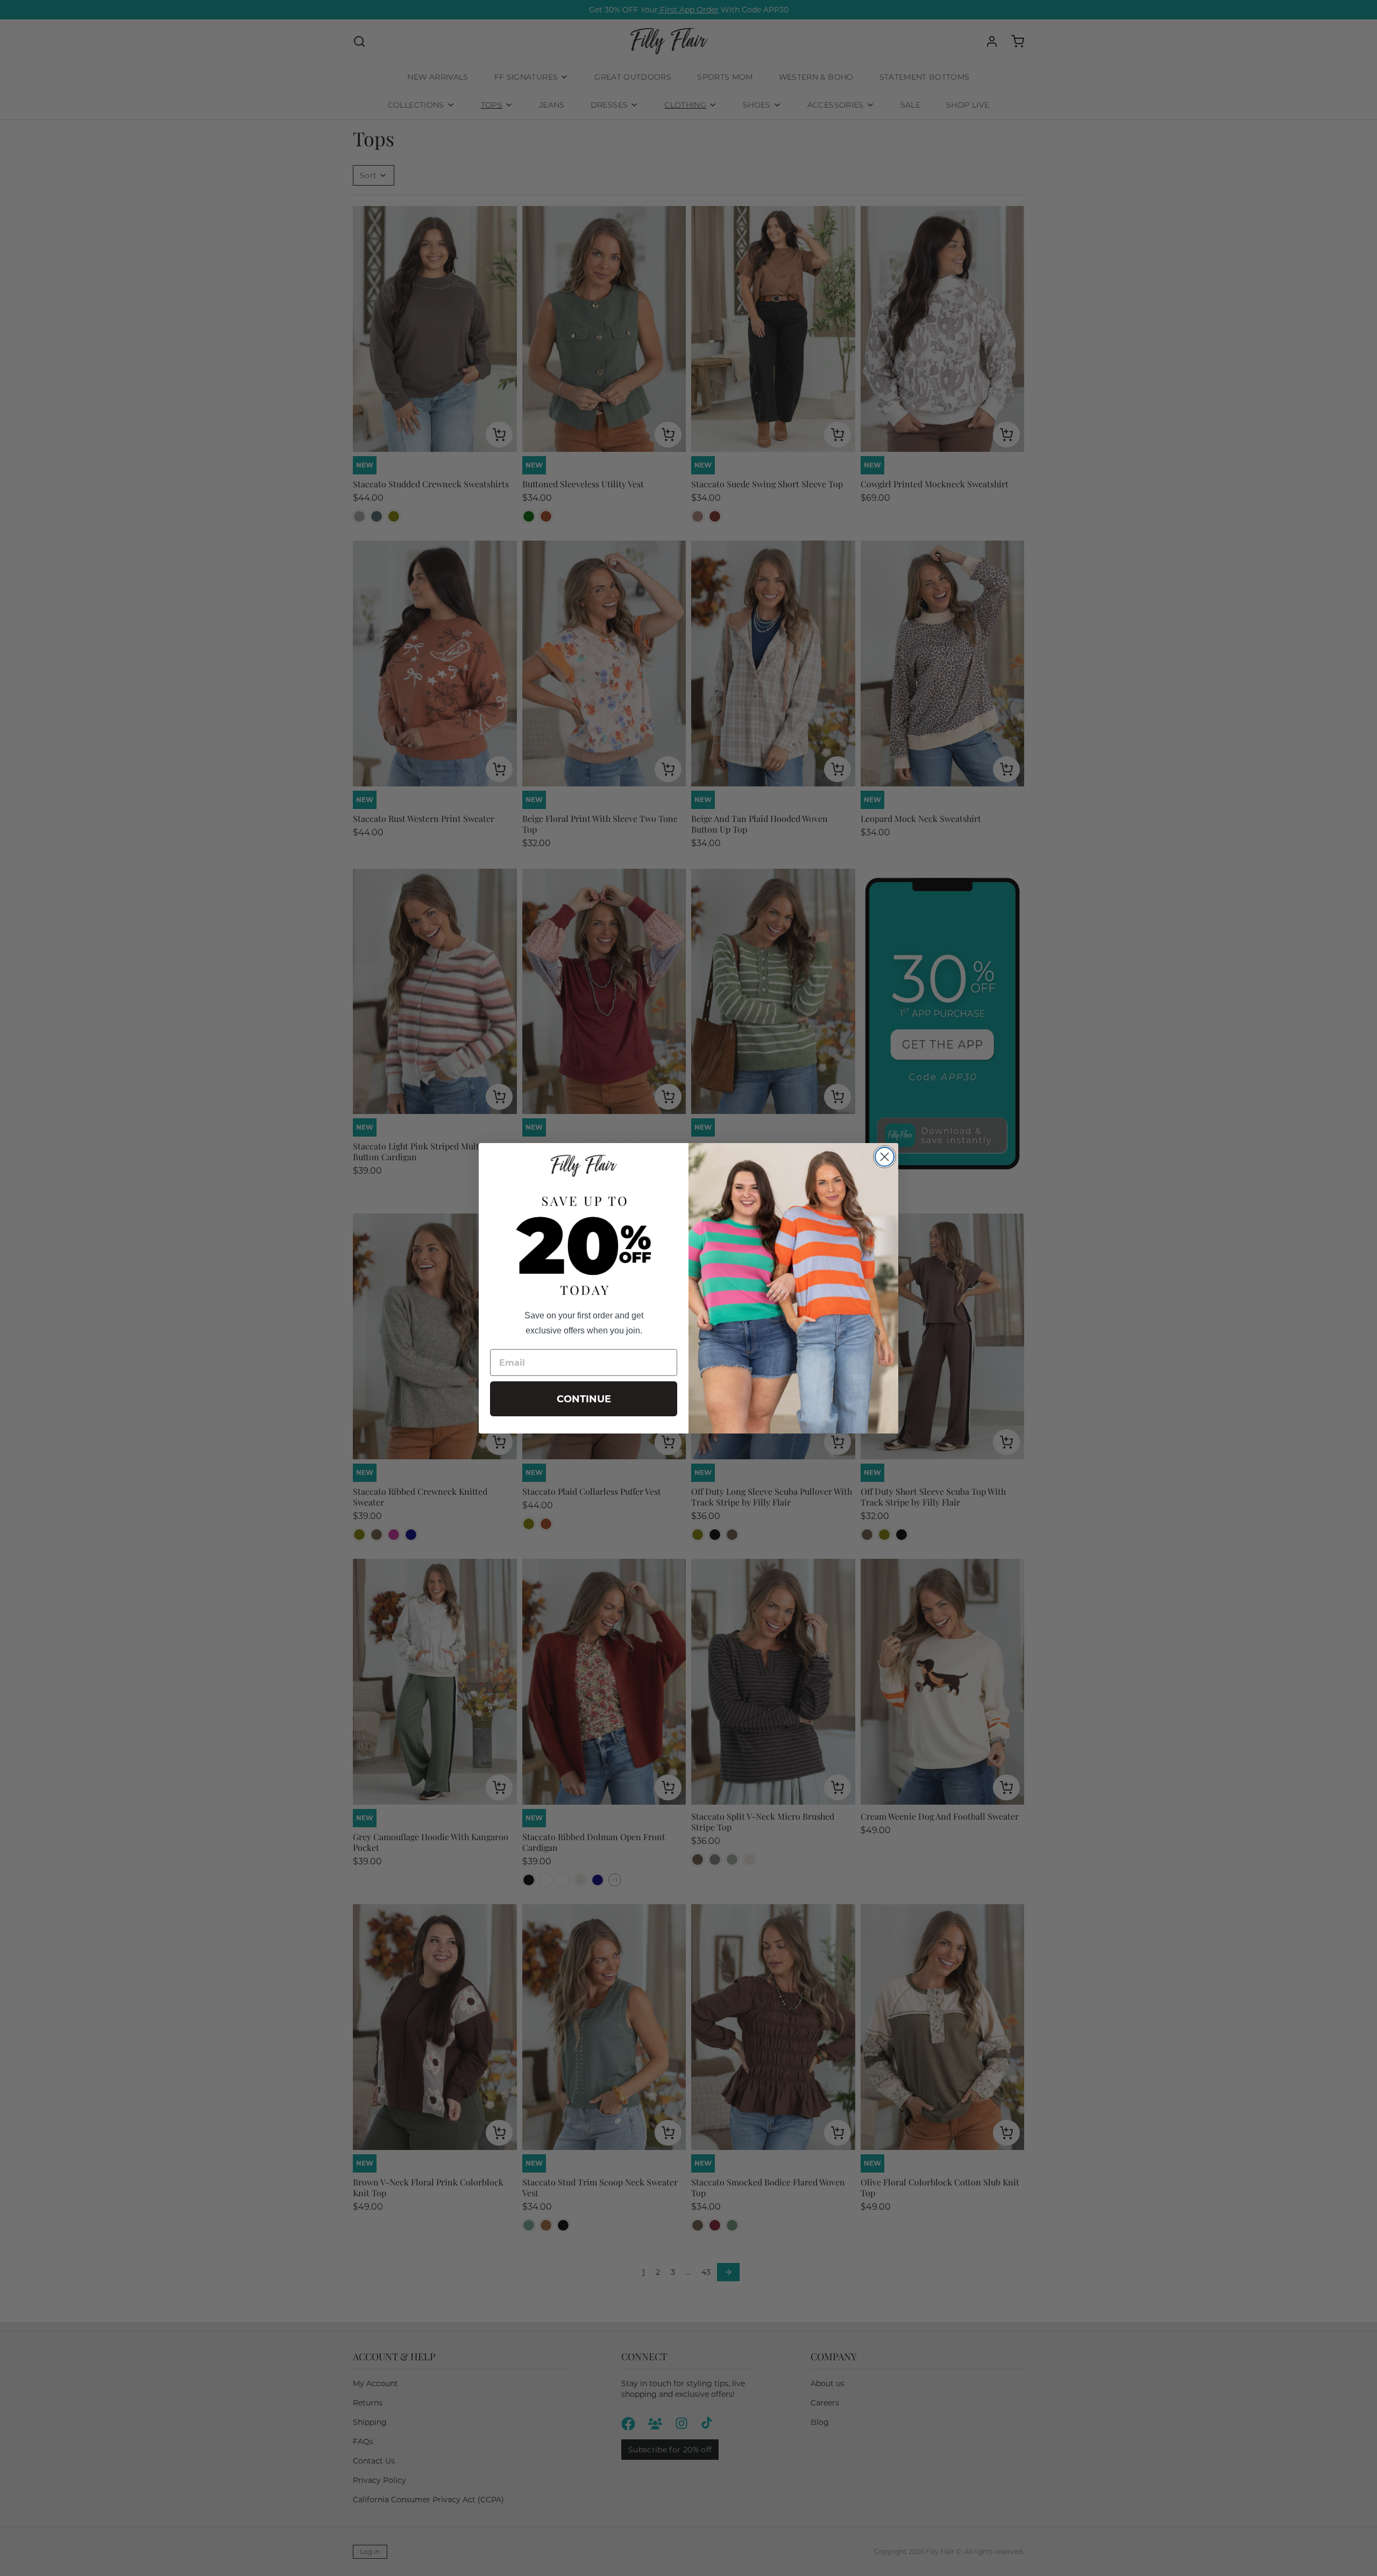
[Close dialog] (885, 1157)
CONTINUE (584, 1399)
